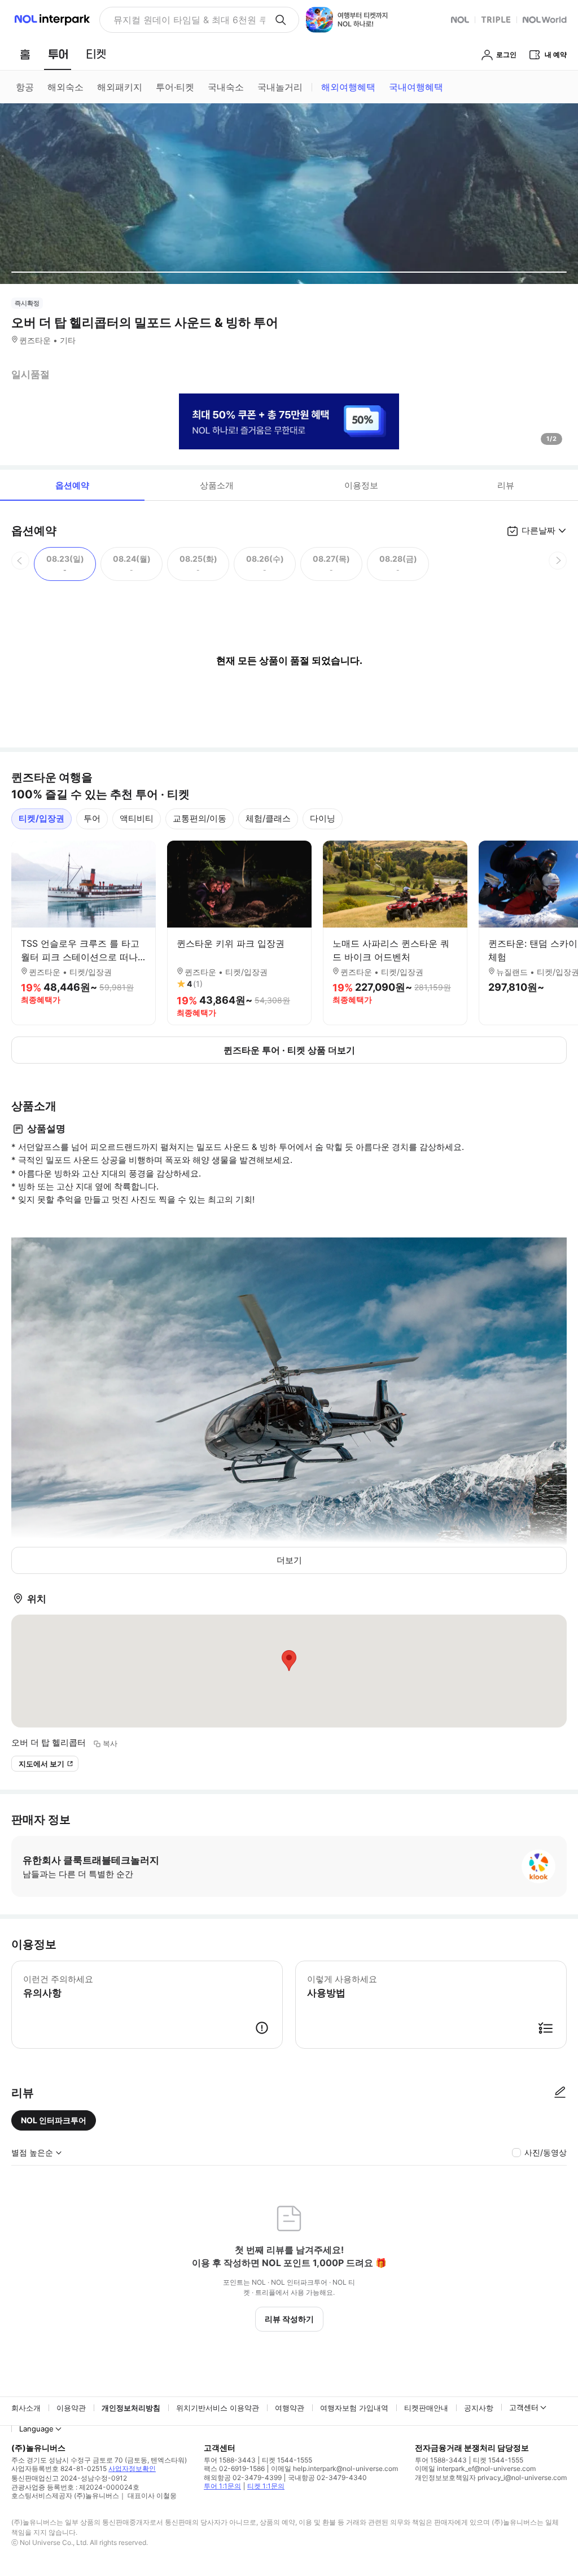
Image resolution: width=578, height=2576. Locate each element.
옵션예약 (72, 485)
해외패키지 (120, 87)
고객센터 (524, 2407)
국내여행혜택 (416, 87)
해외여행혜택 (348, 87)
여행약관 (290, 2408)
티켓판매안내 (426, 2408)
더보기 (289, 1560)
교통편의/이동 (200, 818)
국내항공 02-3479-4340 (327, 2477)
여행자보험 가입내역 (354, 2408)
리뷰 (506, 485)
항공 (25, 87)
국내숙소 (226, 87)
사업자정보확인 (132, 2468)
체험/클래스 (268, 818)
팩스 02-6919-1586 (234, 2468)
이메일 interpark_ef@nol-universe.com (475, 2468)
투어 (92, 818)
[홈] (25, 54)
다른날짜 (538, 530)
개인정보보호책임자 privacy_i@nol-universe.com (491, 2477)
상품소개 (217, 485)
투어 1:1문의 (222, 2486)
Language (36, 2429)
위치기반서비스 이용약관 (218, 2408)
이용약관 (71, 2408)
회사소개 (26, 2408)
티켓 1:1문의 (266, 2486)
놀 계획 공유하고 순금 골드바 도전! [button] (185, 20)
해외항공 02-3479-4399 (243, 2477)
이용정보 (361, 485)
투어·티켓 (175, 87)
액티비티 (137, 818)
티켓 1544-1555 (287, 2460)
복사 (110, 1743)
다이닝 (323, 818)
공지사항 (479, 2408)
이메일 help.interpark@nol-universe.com (334, 2468)
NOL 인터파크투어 (54, 2120)
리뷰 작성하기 (289, 2319)
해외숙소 (65, 87)
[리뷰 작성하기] (560, 2093)
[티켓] (96, 54)
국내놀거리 (280, 87)
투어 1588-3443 (230, 2460)
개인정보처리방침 (131, 2408)
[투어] (58, 54)
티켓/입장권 (41, 818)
